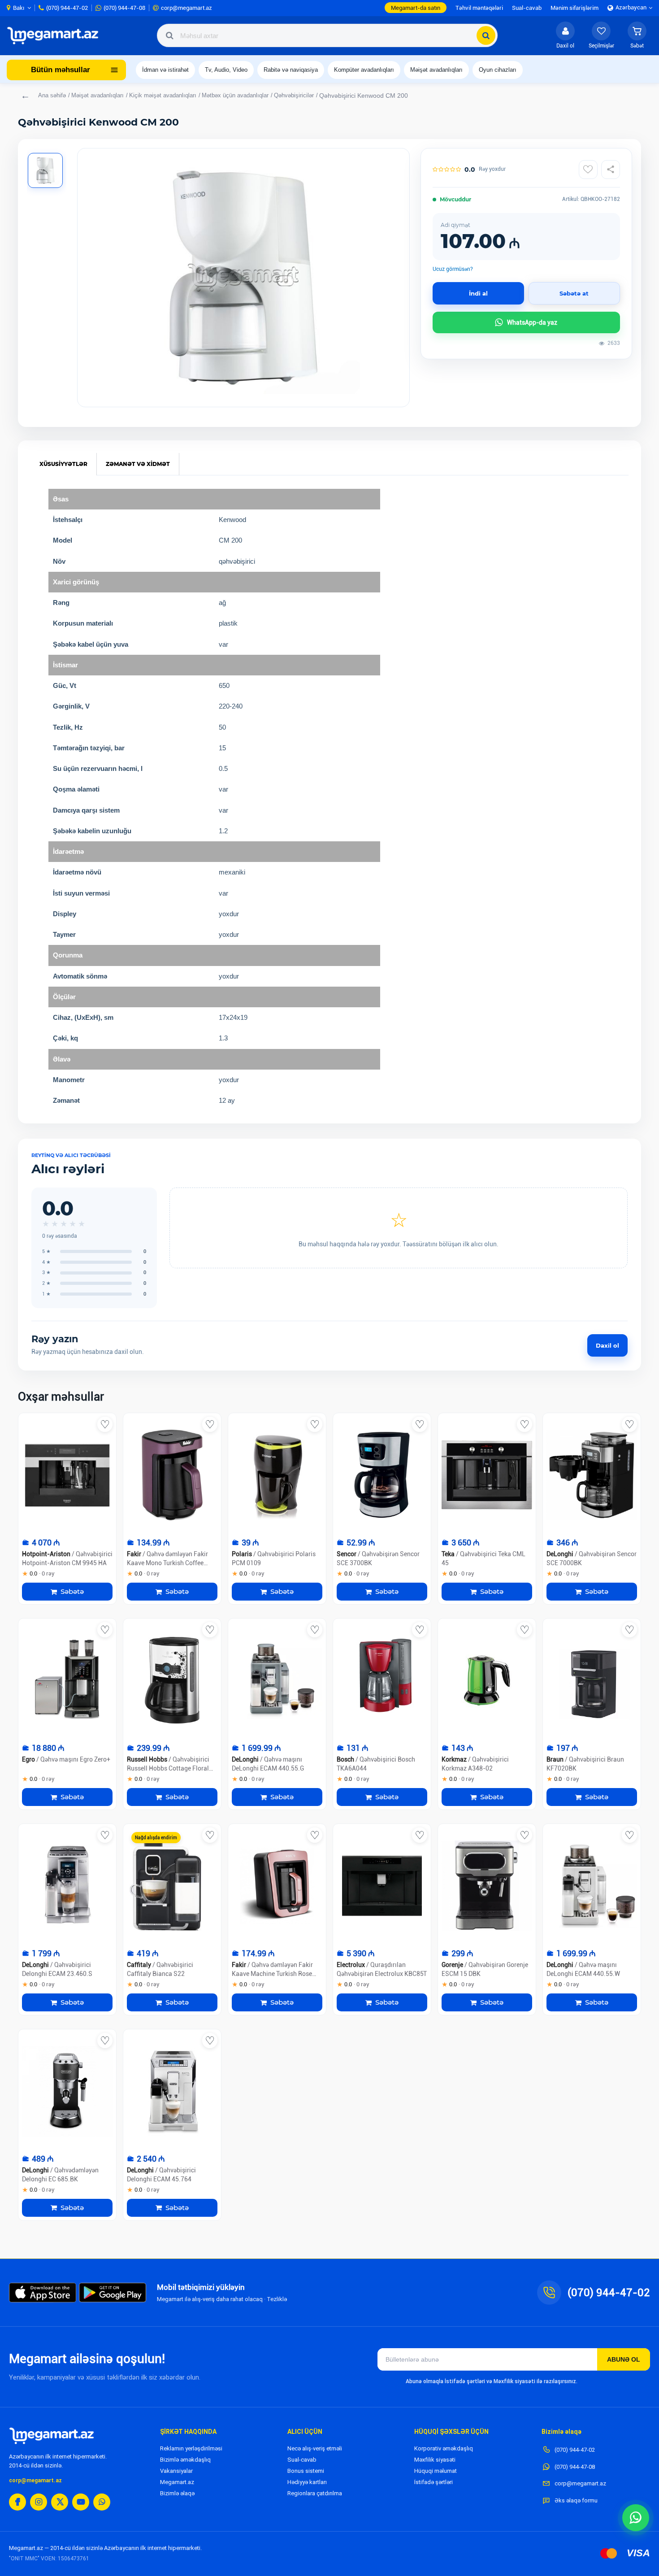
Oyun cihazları (498, 70)
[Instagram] (39, 2502)
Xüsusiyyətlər (63, 464)
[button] (637, 35)
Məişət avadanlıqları (436, 70)
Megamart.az (177, 2482)
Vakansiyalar (176, 2471)
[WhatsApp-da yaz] (636, 2518)
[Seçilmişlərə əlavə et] (588, 170)
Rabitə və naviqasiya (291, 70)
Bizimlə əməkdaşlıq (185, 2460)
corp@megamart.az (35, 2480)
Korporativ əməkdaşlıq (444, 2448)
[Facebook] (17, 2502)
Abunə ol (624, 2359)
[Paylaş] (611, 170)
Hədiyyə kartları (307, 2482)
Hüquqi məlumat (436, 2471)
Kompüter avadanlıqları (364, 70)
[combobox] (327, 35)
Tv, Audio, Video (226, 70)
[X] (60, 2502)
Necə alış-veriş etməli (315, 2448)
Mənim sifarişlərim (574, 8)
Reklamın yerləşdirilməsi (191, 2448)
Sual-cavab (302, 2460)
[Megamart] (56, 35)
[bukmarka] (105, 1424)
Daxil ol (607, 1345)
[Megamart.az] (52, 2436)
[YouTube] (81, 2502)
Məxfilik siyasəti (435, 2460)
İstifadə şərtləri (434, 2482)
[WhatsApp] (102, 2502)
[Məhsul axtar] (486, 35)
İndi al (478, 293)
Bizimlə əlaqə (177, 2493)
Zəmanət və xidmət (138, 464)
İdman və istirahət (165, 70)
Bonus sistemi (306, 2471)
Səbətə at (574, 293)
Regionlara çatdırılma (315, 2493)
